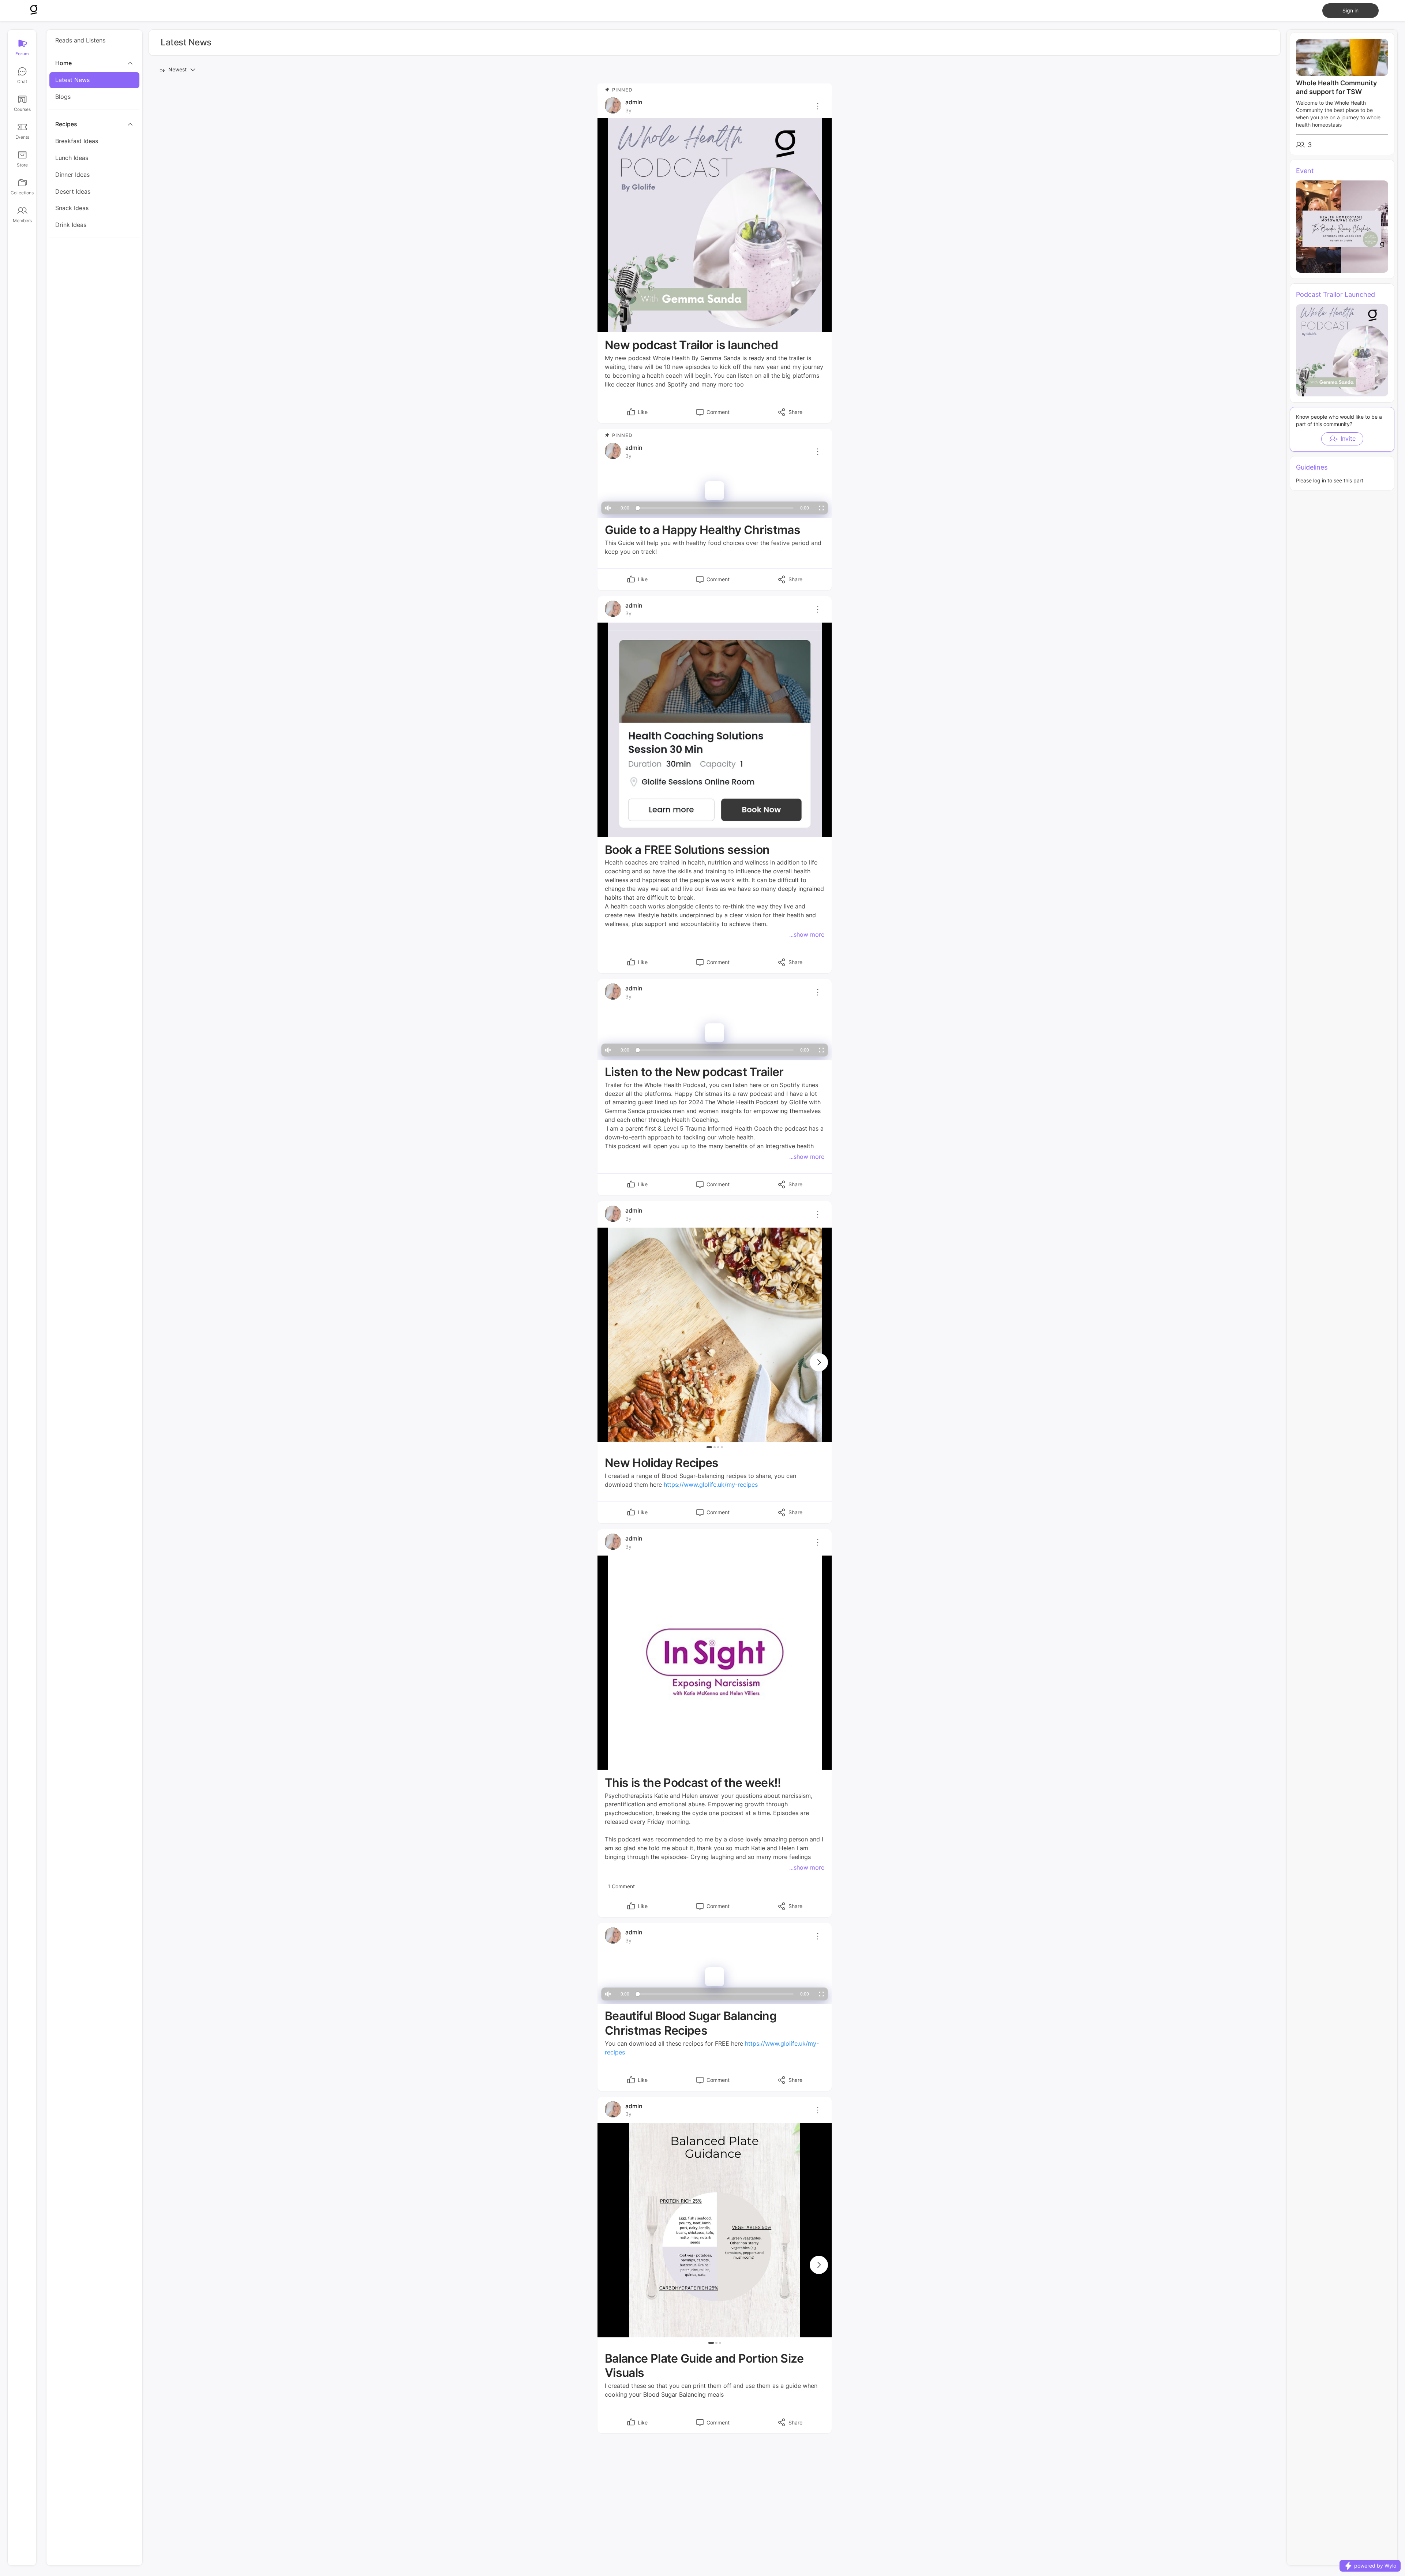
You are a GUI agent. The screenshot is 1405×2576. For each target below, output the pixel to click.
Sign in (1350, 10)
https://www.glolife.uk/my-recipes (711, 1485)
